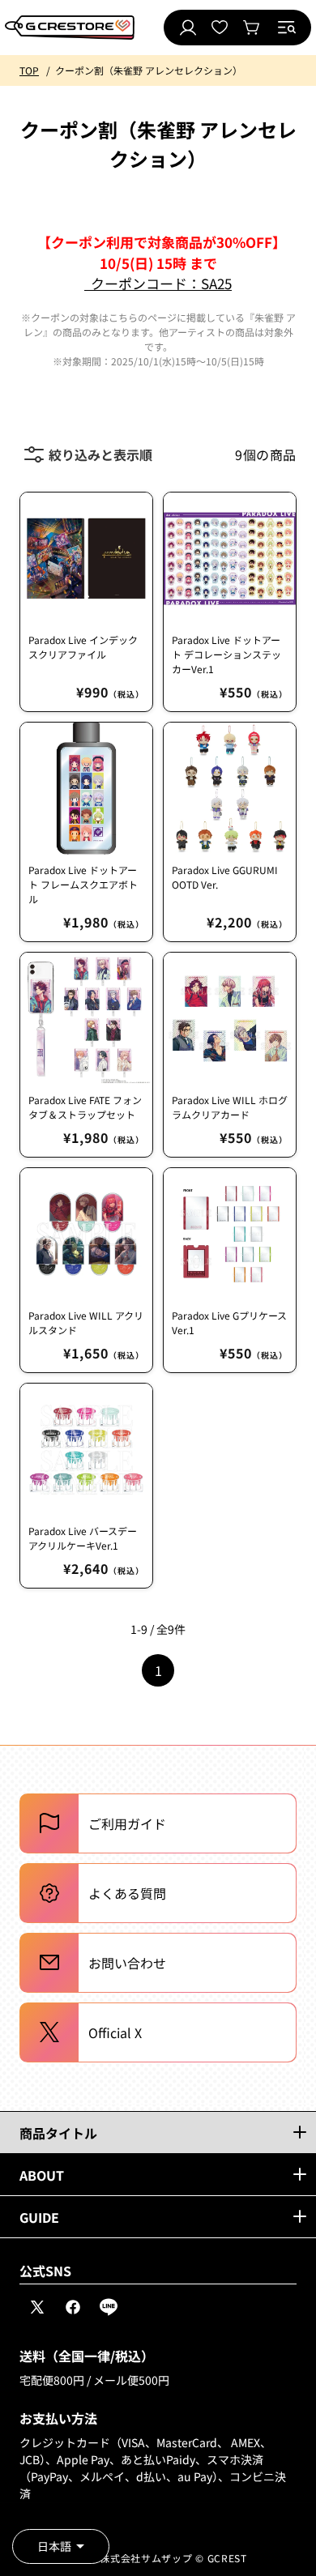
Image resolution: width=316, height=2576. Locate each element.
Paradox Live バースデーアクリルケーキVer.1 (83, 1538)
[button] (287, 28)
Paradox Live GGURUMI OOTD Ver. (225, 877)
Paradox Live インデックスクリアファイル (83, 647)
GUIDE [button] (39, 2217)
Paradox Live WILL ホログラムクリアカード (230, 1107)
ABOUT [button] (42, 2175)
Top (29, 70)
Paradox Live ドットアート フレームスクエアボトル (83, 884)
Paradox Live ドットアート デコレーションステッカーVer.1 (226, 654)
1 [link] (158, 1670)
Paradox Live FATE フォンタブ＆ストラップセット (85, 1107)
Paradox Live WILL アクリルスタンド (86, 1322)
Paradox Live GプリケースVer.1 (229, 1322)
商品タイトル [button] (58, 2133)
